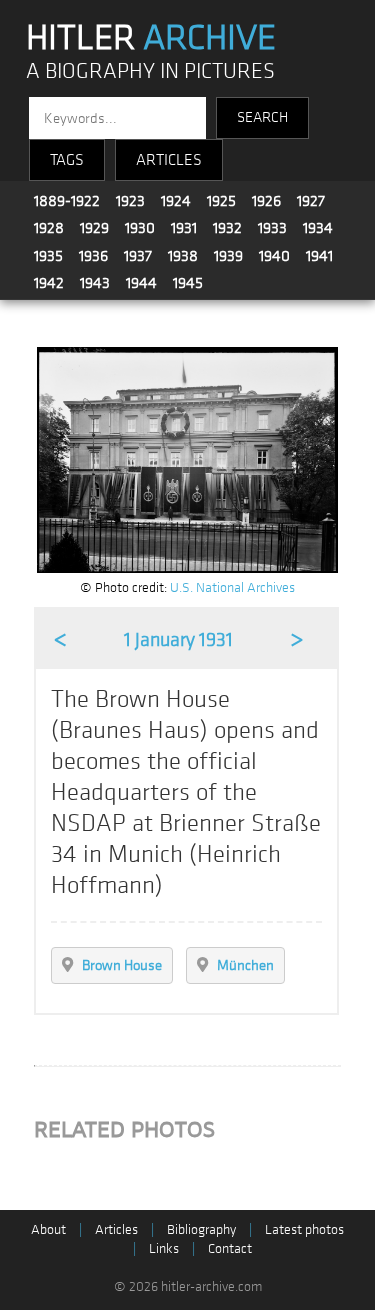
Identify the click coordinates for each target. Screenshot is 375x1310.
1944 (141, 283)
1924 (176, 201)
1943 (95, 283)
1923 (130, 201)
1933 (272, 228)
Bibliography (201, 1229)
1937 (138, 256)
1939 (228, 256)
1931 (184, 228)
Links (164, 1248)
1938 (183, 256)
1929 (94, 228)
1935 (48, 256)
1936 (93, 256)
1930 (140, 228)
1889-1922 (67, 201)
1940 (274, 256)
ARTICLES (169, 160)
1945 (188, 283)
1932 (227, 228)
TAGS (67, 160)
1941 (319, 256)
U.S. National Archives (232, 587)
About (48, 1229)
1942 (49, 283)
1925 (221, 201)
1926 (266, 201)
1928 (49, 228)
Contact (230, 1248)
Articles (116, 1229)
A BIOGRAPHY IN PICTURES (150, 71)
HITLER (151, 38)
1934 (318, 228)
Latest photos (304, 1229)
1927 (311, 201)
